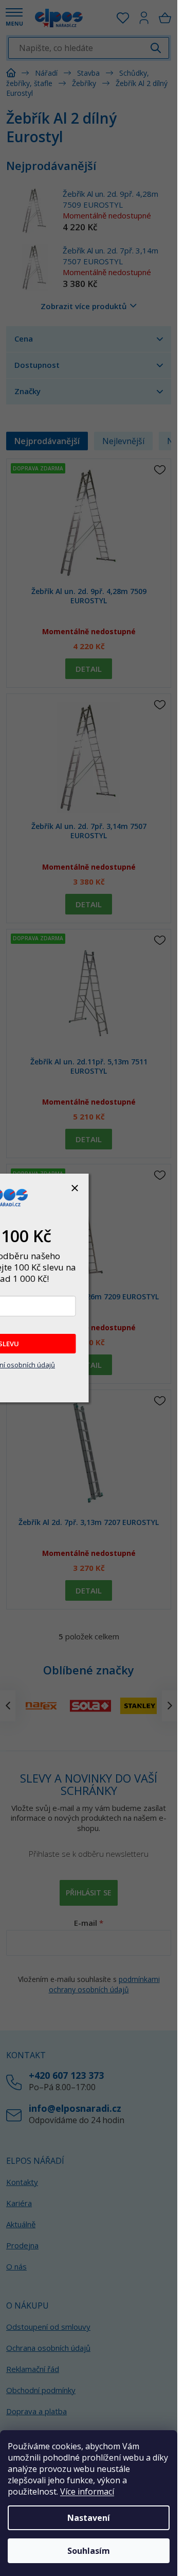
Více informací (87, 2492)
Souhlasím (89, 2551)
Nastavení (89, 2518)
